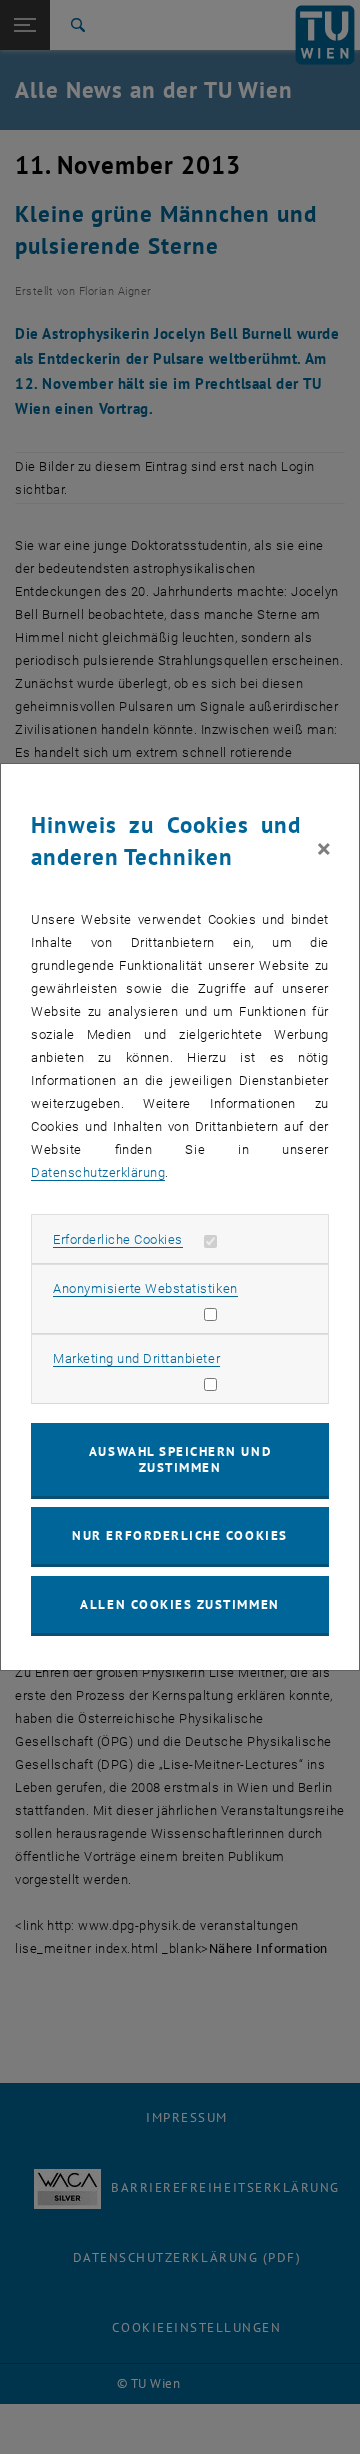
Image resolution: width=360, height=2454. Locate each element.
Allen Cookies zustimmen (179, 1604)
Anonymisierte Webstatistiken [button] (145, 1288)
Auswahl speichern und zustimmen (180, 1459)
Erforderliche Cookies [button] (118, 1239)
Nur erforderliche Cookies (179, 1535)
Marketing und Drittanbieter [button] (136, 1358)
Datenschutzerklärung (98, 1172)
